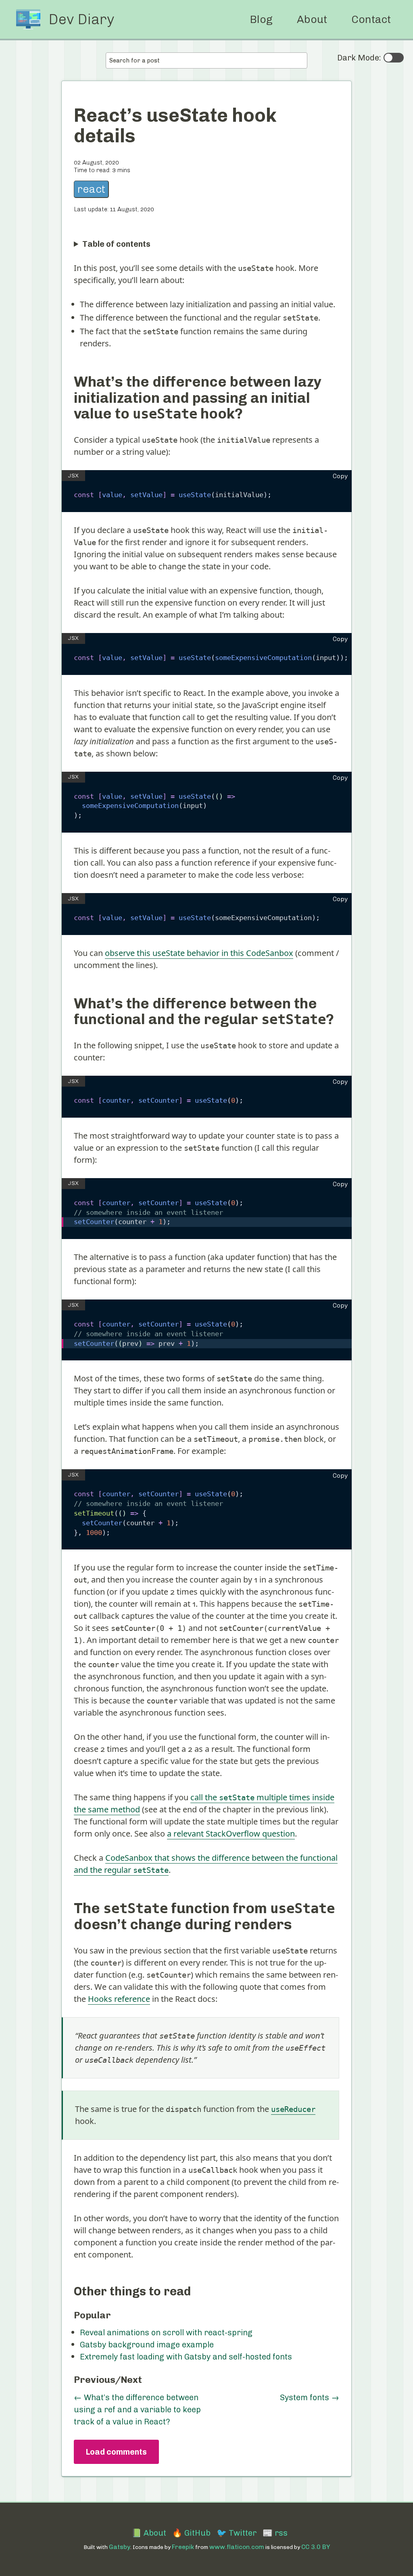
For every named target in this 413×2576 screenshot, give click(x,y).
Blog (261, 19)
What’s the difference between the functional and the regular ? (204, 1011)
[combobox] (206, 60)
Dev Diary (81, 19)
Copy (340, 476)
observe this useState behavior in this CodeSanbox (199, 953)
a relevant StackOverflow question (231, 1834)
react (91, 189)
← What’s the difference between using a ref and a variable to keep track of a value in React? (137, 2409)
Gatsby (120, 2547)
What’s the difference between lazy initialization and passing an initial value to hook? (198, 398)
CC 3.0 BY (316, 2547)
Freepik (183, 2547)
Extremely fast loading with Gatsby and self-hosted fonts (186, 2357)
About (312, 19)
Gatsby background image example (147, 2345)
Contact (371, 19)
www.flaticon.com (237, 2547)
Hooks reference (119, 1999)
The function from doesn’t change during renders (204, 1916)
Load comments (116, 2452)
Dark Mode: (359, 58)
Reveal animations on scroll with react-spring (166, 2332)
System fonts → (310, 2397)
